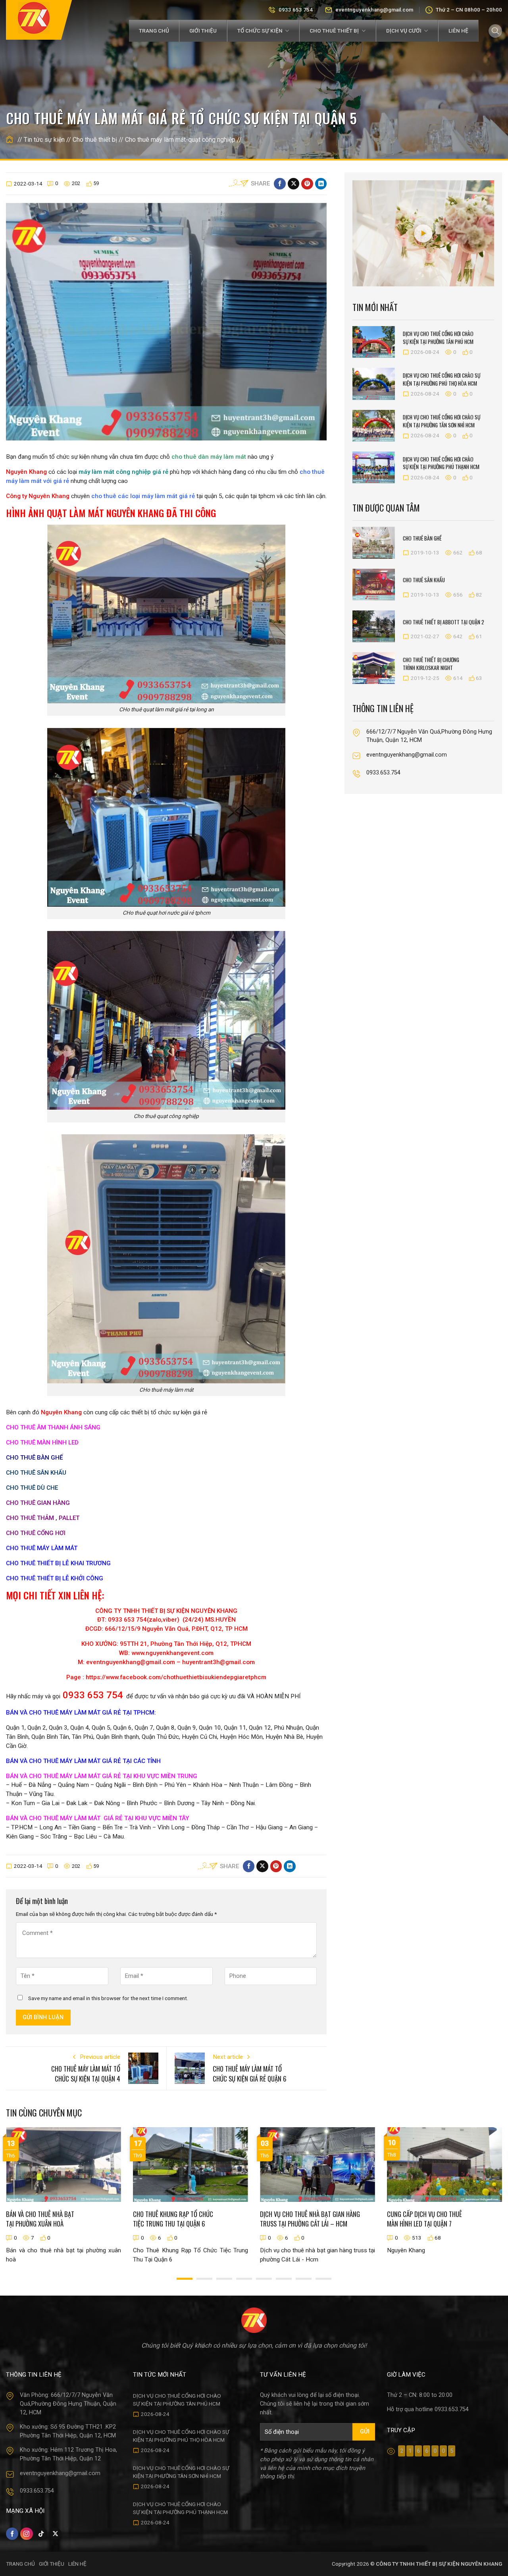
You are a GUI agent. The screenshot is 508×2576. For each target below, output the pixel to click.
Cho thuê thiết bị (334, 31)
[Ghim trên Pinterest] (307, 184)
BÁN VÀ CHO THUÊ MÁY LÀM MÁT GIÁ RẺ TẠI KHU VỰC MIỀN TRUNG (102, 1776)
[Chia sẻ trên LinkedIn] (321, 184)
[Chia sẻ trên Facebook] (280, 184)
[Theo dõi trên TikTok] (41, 2534)
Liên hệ (458, 31)
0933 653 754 (296, 10)
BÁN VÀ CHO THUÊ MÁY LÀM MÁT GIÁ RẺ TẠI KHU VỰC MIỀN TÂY (98, 1818)
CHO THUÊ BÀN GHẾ (35, 1458)
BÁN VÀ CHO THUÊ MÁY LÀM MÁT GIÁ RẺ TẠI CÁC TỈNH (83, 1761)
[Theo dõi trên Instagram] (26, 2534)
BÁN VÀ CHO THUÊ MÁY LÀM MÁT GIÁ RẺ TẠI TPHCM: (81, 1713)
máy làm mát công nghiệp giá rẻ (123, 472)
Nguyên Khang (26, 472)
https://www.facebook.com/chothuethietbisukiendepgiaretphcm (176, 1677)
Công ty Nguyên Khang (38, 496)
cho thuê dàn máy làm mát (208, 457)
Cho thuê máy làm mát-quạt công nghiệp (180, 140)
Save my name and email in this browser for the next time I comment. (108, 1998)
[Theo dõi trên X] (55, 2534)
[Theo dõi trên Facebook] (12, 2534)
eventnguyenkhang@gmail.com (374, 10)
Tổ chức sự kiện (260, 31)
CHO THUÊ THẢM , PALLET (43, 1518)
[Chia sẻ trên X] (293, 184)
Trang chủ (154, 31)
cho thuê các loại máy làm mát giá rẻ (143, 496)
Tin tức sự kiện (44, 140)
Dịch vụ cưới (404, 31)
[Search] (495, 31)
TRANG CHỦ (20, 2564)
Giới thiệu (203, 31)
